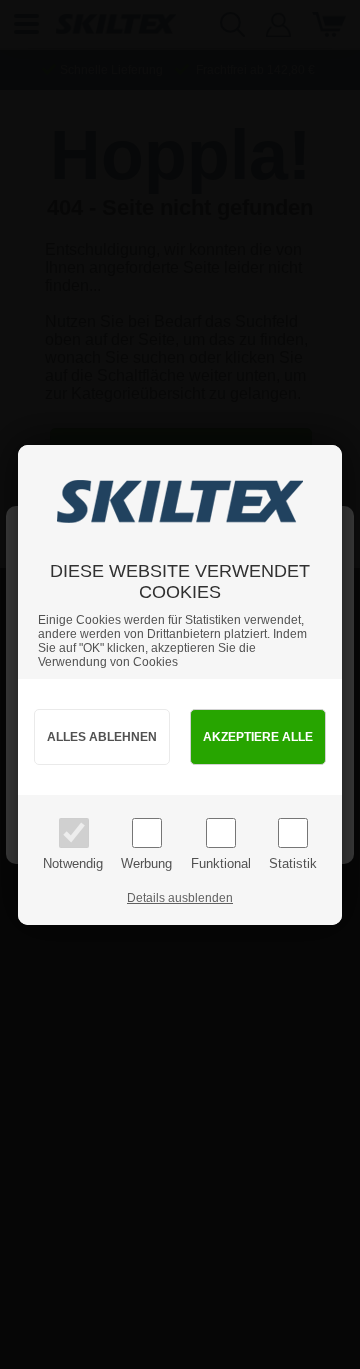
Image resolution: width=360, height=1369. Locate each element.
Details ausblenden (180, 898)
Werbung (146, 863)
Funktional (221, 863)
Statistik (293, 863)
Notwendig (73, 863)
